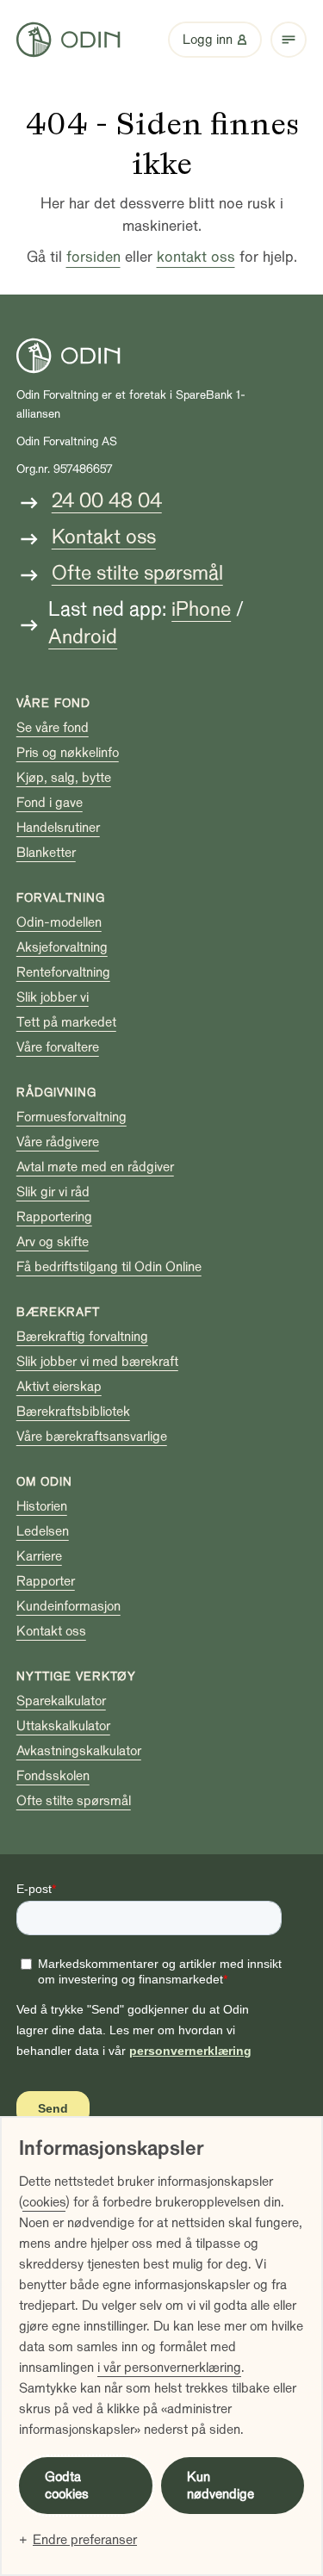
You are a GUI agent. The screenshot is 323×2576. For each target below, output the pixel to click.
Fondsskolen (53, 1776)
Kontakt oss (104, 537)
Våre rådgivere (58, 1142)
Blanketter (46, 853)
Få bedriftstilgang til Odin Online (109, 1267)
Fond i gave (50, 803)
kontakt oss (196, 257)
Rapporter (46, 1581)
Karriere (39, 1556)
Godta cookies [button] (67, 2486)
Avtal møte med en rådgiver (95, 1167)
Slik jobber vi (53, 997)
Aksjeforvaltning (62, 947)
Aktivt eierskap (59, 1387)
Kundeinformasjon (68, 1606)
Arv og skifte (53, 1242)
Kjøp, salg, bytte (64, 778)
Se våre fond (53, 728)
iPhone (201, 609)
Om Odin (44, 1482)
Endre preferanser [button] (85, 2540)
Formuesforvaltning (71, 1117)
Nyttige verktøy (76, 1676)
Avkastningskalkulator (79, 1751)
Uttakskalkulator (63, 1726)
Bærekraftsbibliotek (73, 1412)
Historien (42, 1506)
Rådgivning (56, 1092)
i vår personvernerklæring (169, 2368)
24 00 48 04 (107, 501)
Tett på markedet (66, 1022)
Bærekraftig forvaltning (82, 1337)
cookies (44, 2202)
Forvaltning (61, 898)
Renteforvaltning (63, 972)
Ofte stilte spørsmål (137, 573)
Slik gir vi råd (53, 1192)
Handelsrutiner (58, 828)
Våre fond (53, 703)
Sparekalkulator (61, 1701)
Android (83, 637)
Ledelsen (43, 1531)
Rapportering (54, 1217)
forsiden (93, 257)
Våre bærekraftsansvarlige (92, 1437)
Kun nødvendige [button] (221, 2486)
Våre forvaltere (58, 1047)
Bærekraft (58, 1312)
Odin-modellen (59, 922)
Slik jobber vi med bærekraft (97, 1362)
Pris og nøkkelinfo (68, 753)
